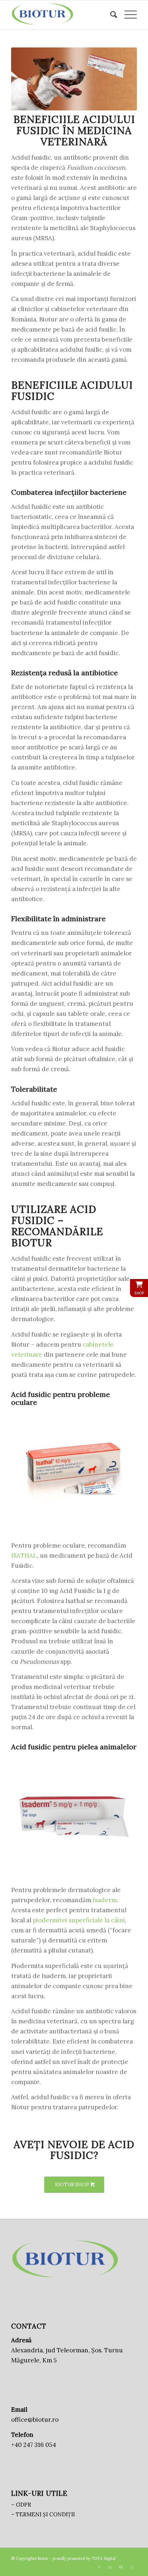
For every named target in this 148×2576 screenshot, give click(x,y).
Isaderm (105, 1900)
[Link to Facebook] (99, 2567)
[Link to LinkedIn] (110, 2567)
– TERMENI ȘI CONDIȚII (43, 2514)
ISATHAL (24, 1556)
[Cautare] (110, 15)
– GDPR (21, 2505)
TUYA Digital (104, 2558)
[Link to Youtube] (121, 2567)
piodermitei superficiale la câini (79, 1920)
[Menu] (127, 15)
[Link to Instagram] (131, 2567)
